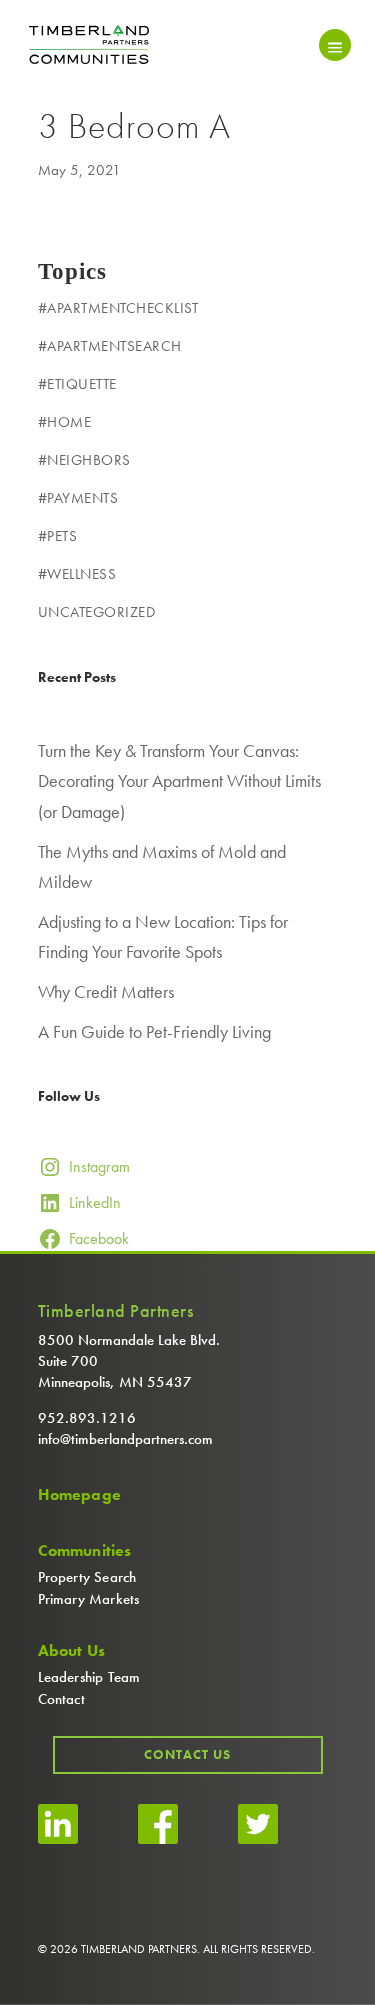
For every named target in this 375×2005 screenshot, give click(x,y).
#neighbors (84, 460)
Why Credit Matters (106, 991)
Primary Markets (89, 1599)
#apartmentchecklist (118, 308)
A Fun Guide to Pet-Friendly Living (154, 1031)
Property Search (87, 1577)
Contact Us (187, 1754)
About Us (72, 1651)
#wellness (77, 574)
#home (65, 422)
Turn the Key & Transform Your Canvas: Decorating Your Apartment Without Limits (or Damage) (179, 781)
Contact (61, 1699)
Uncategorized (97, 612)
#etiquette (77, 384)
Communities (85, 1551)
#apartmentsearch (110, 346)
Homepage (80, 1495)
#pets (58, 536)
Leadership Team (89, 1677)
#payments (78, 498)
